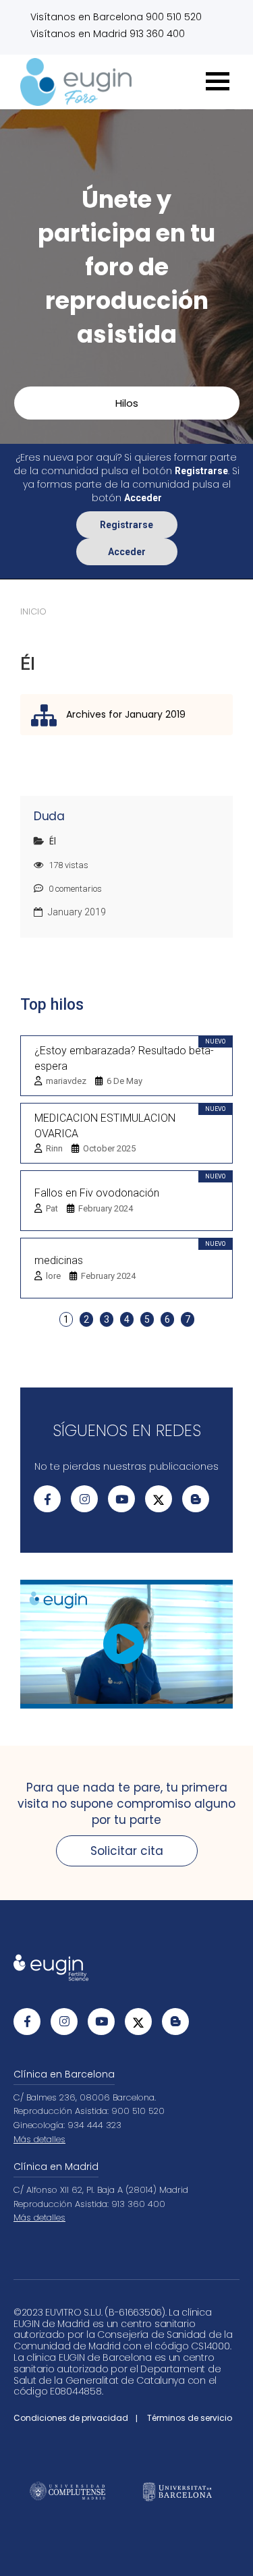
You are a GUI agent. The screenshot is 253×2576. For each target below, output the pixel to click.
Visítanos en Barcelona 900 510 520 (116, 17)
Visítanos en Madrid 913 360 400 (108, 34)
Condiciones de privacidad (71, 2418)
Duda (49, 816)
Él (52, 841)
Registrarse (126, 525)
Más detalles (39, 2139)
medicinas (59, 1260)
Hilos (127, 403)
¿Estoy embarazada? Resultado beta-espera (124, 1058)
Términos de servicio (190, 2418)
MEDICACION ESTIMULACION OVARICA (105, 1126)
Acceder (127, 552)
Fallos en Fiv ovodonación (97, 1193)
